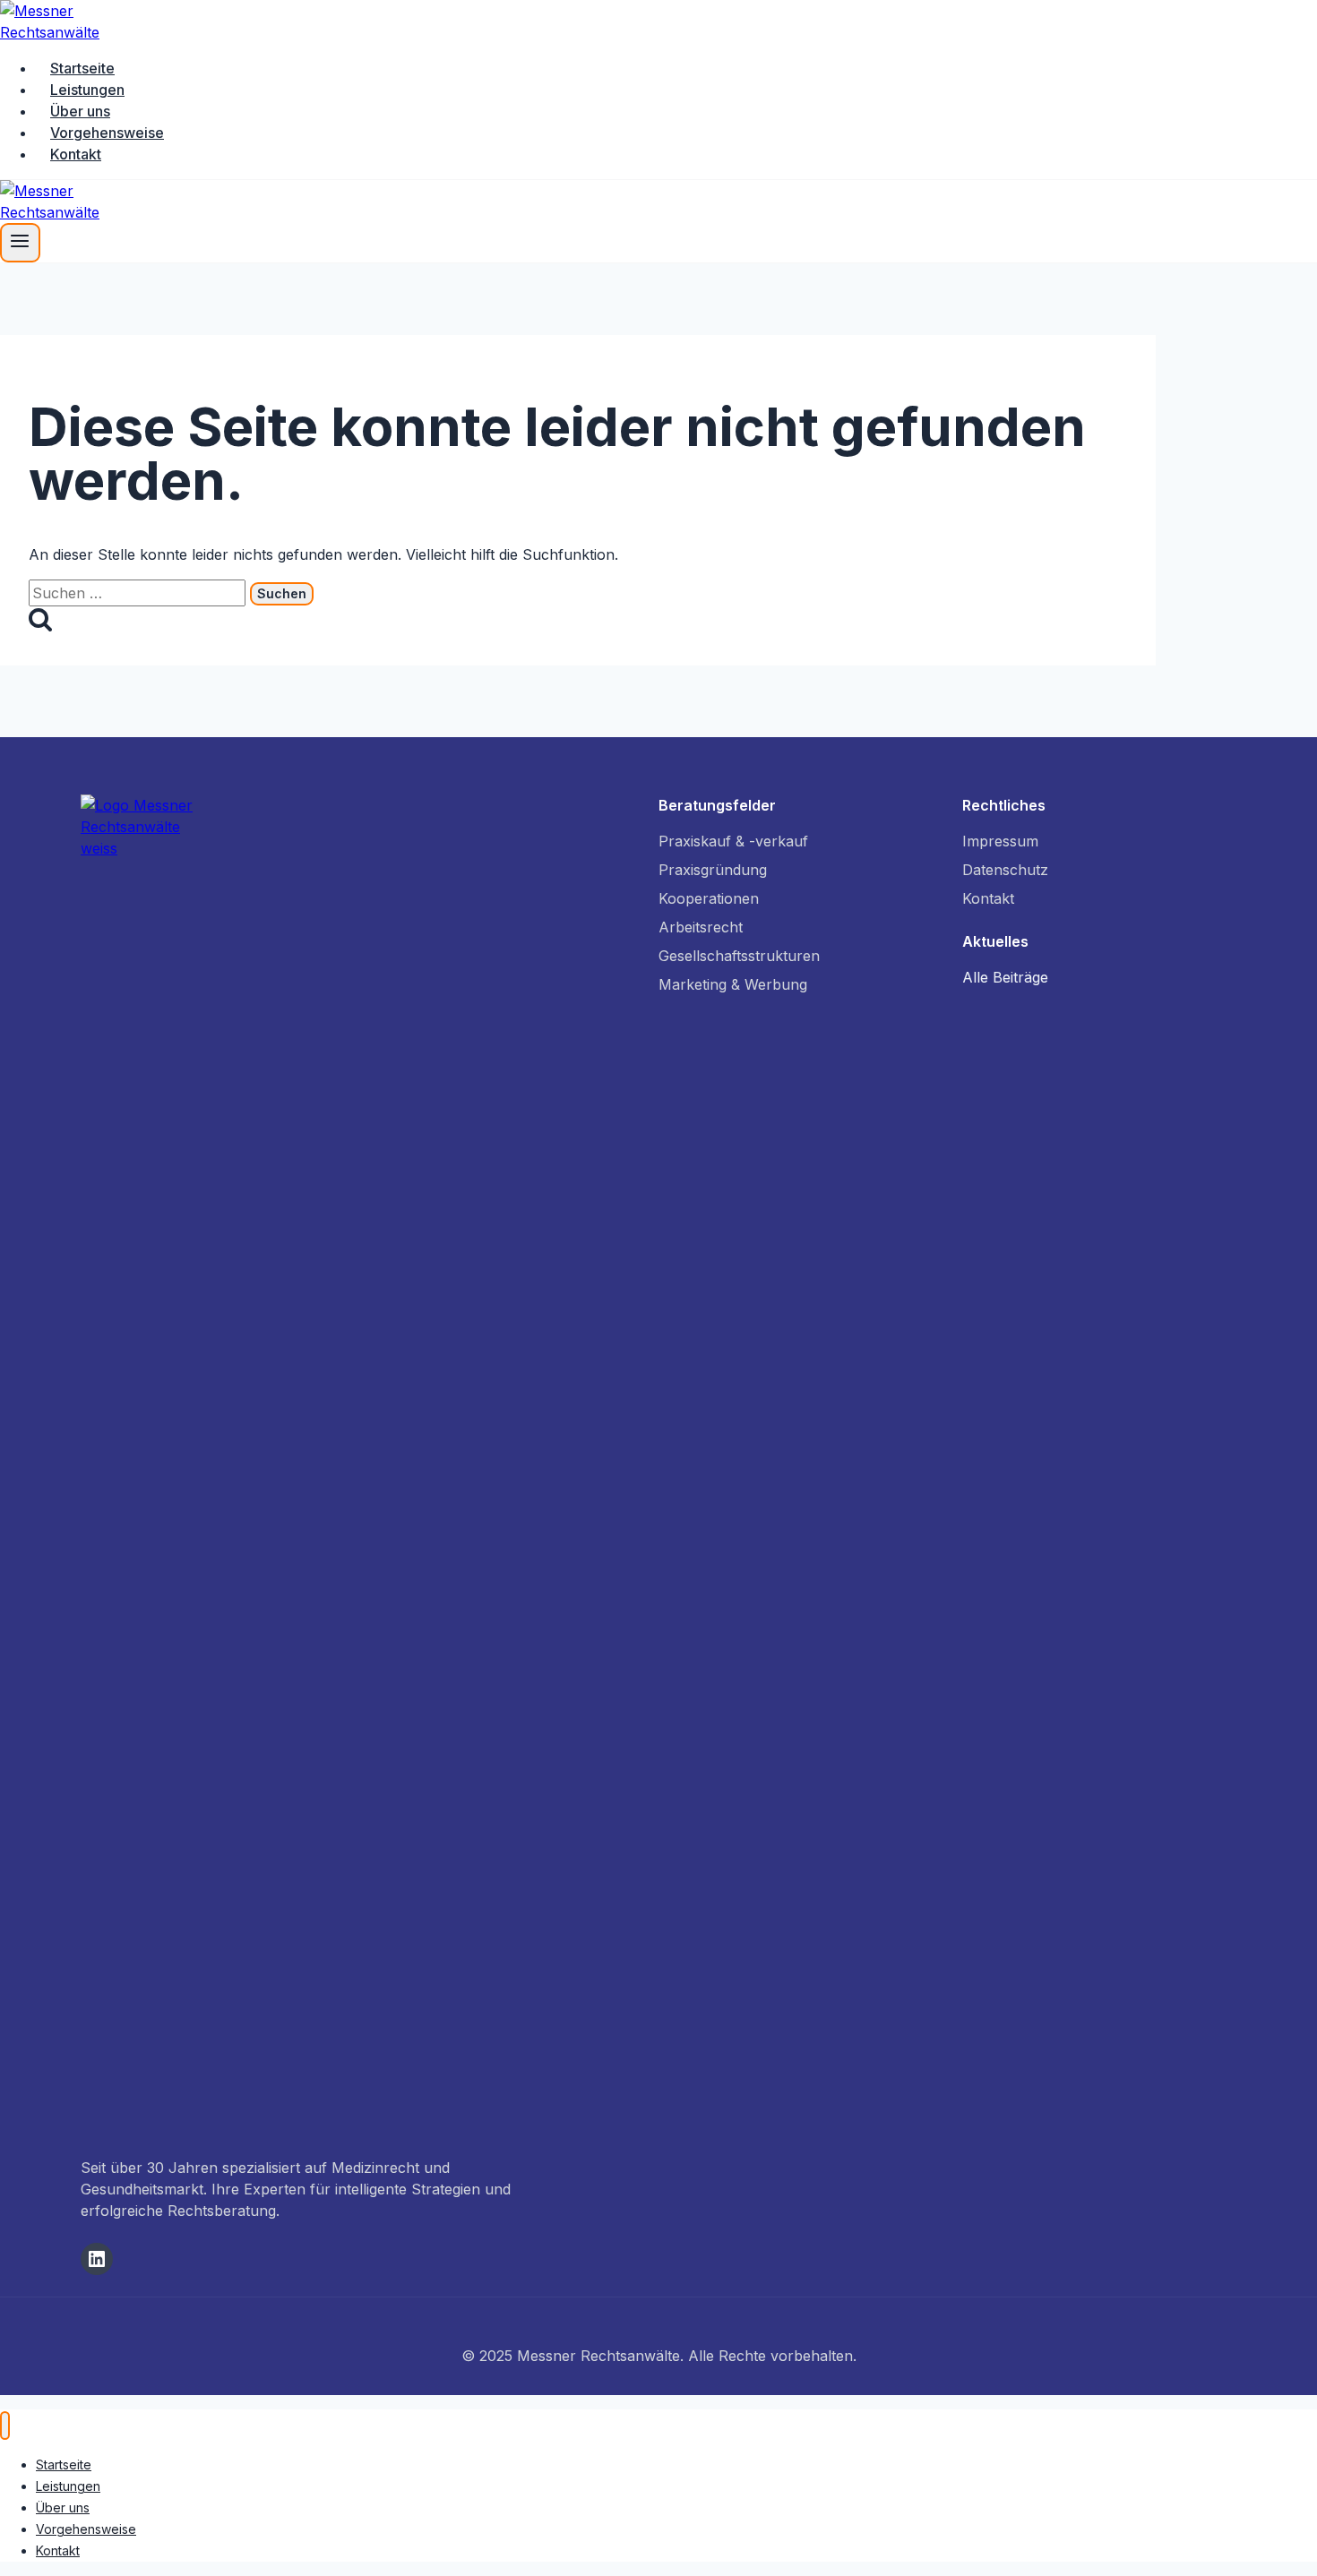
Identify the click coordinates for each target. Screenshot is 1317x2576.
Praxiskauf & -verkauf (733, 841)
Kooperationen (709, 898)
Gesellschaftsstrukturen (739, 956)
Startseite (82, 68)
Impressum (1000, 841)
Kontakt (76, 154)
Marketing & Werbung (733, 984)
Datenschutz (1005, 870)
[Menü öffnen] (20, 243)
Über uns (80, 111)
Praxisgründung (713, 870)
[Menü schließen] (5, 2426)
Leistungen (87, 90)
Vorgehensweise (107, 133)
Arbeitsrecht (701, 927)
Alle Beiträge (1005, 977)
